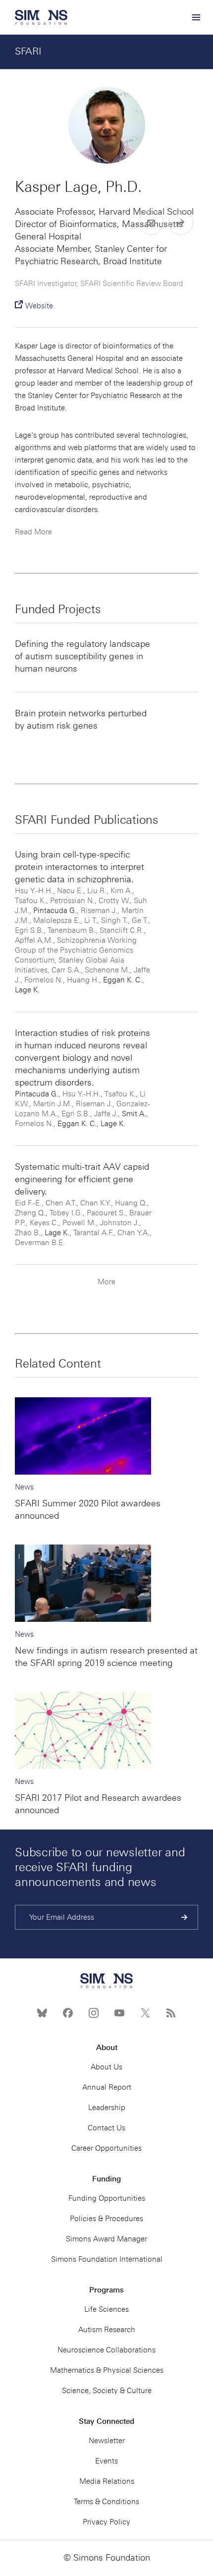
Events (106, 2461)
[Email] (151, 223)
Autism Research (107, 2330)
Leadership (107, 2108)
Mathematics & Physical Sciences (107, 2370)
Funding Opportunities (107, 2198)
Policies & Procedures (106, 2219)
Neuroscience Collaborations (106, 2350)
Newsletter (107, 2441)
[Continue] (185, 1917)
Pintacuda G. (55, 911)
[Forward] (181, 223)
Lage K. (27, 990)
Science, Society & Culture (107, 2391)
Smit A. (134, 1114)
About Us (106, 2067)
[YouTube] (119, 2013)
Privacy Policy (106, 2522)
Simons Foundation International (107, 2259)
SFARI (28, 51)
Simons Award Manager (106, 2239)
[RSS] (171, 2013)
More (106, 1282)
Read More (33, 532)
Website (39, 306)
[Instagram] (94, 2013)
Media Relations (107, 2481)
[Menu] (196, 17)
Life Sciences (106, 2309)
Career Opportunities (106, 2148)
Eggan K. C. (123, 980)
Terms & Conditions (106, 2502)
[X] (145, 2013)
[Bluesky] (42, 2013)
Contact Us (106, 2128)
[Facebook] (68, 2013)
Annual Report (107, 2087)
